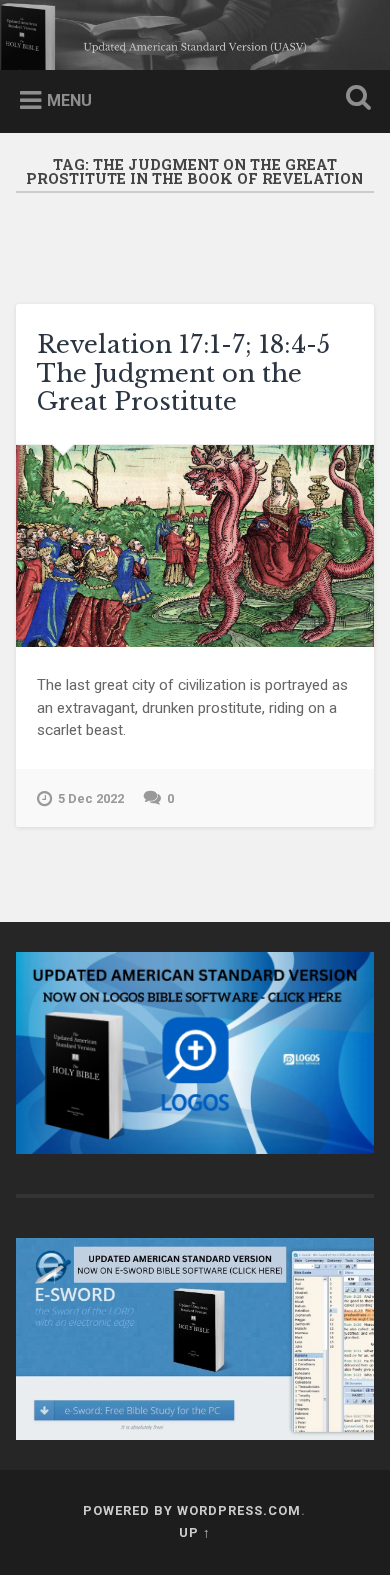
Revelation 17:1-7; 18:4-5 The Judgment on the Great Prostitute (183, 373)
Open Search (355, 99)
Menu (69, 100)
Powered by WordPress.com (192, 1510)
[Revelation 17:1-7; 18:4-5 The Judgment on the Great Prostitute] (195, 546)
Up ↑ (195, 1532)
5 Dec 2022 (91, 798)
